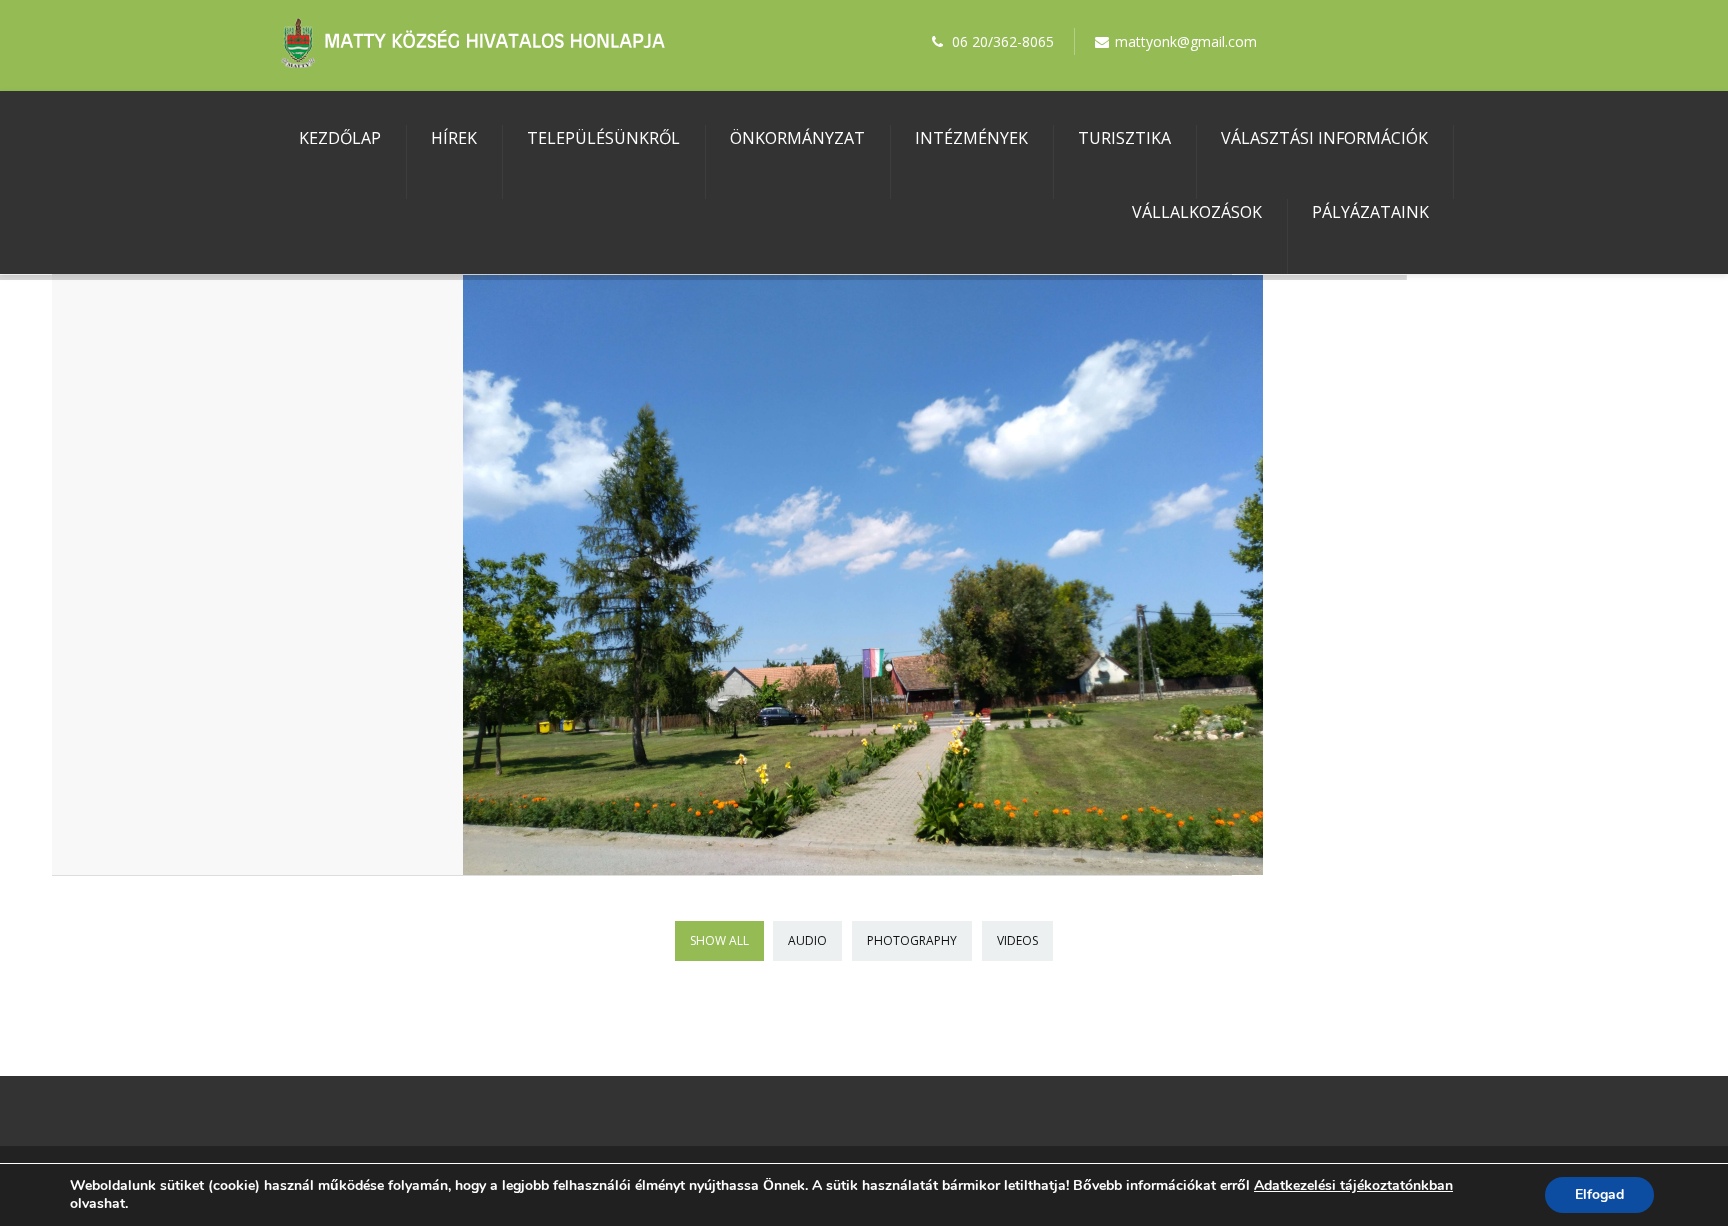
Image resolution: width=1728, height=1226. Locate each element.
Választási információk (1324, 138)
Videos (1017, 940)
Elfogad (1599, 1194)
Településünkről (603, 138)
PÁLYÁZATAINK (1370, 212)
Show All (719, 940)
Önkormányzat (797, 138)
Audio (807, 940)
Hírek (454, 138)
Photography (912, 940)
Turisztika (1124, 138)
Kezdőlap (340, 138)
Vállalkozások (1197, 212)
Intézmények (971, 138)
